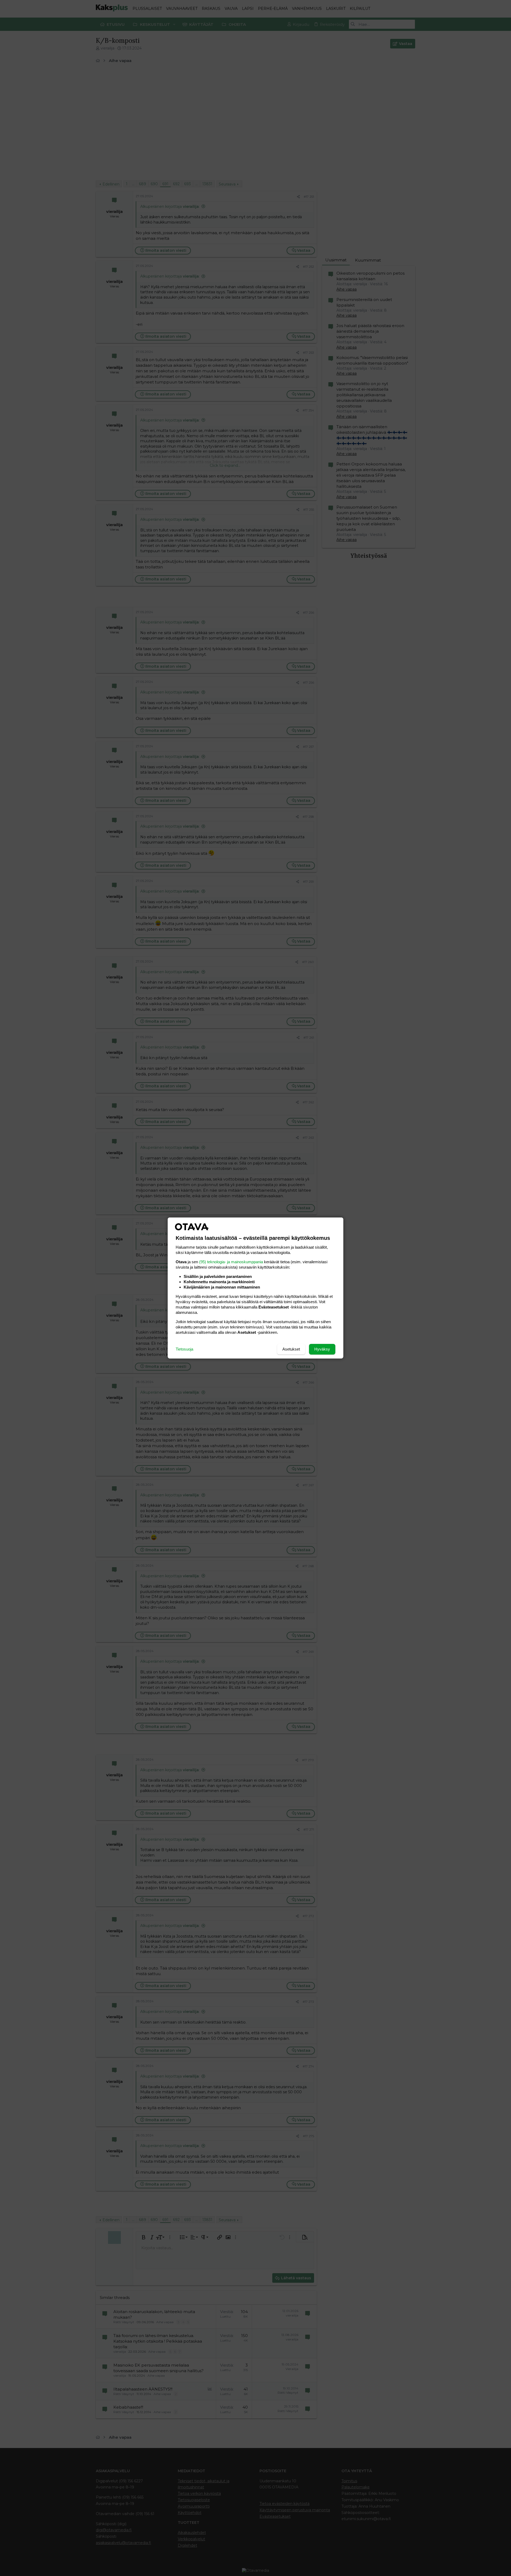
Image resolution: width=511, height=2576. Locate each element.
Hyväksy (322, 1349)
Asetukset (291, 1349)
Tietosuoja (184, 1349)
